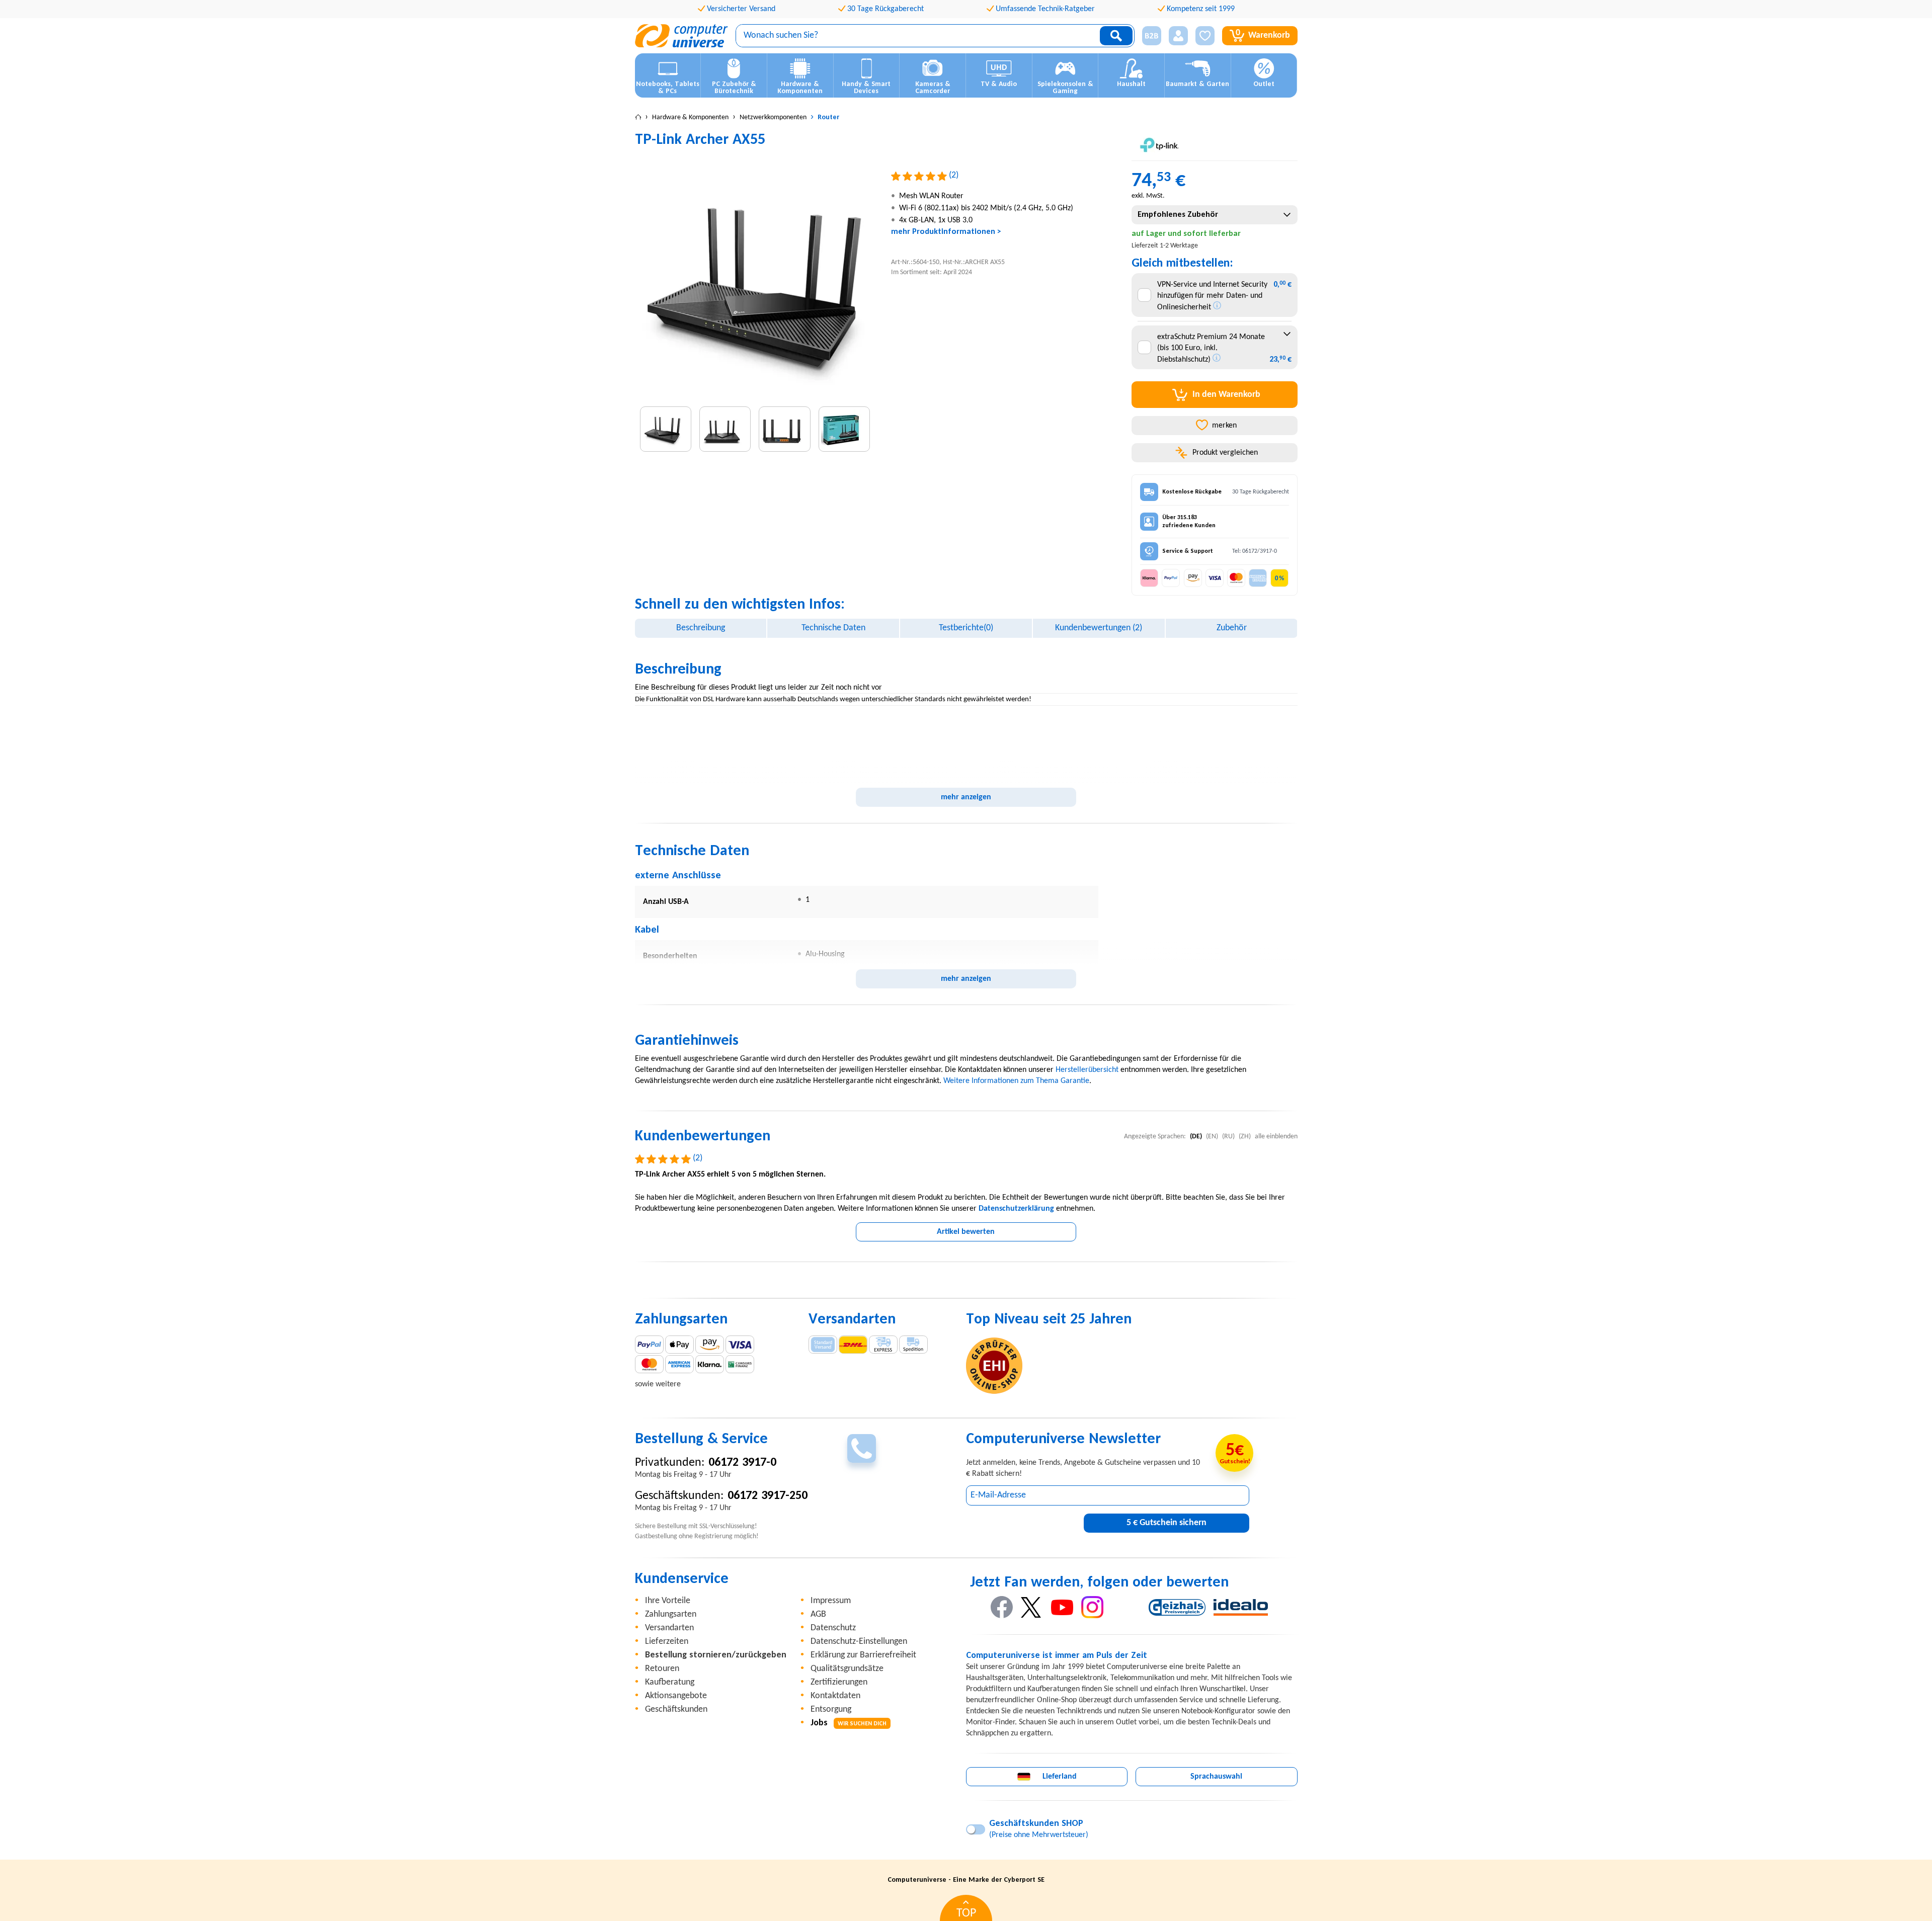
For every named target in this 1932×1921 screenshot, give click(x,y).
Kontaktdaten (835, 1696)
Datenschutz (833, 1628)
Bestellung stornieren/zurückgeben (716, 1655)
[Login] (1178, 36)
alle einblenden (1276, 1137)
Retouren (662, 1669)
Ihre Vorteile (668, 1601)
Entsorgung (831, 1709)
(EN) (1212, 1137)
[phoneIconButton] (862, 1448)
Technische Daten (833, 628)
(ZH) (1245, 1137)
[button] (1148, 36)
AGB (818, 1614)
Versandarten (669, 1628)
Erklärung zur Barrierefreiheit (863, 1655)
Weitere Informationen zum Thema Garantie (1016, 1081)
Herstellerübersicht (1087, 1070)
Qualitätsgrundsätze (847, 1669)
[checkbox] (1144, 295)
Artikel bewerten (966, 1232)
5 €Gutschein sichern (1166, 1523)
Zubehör (1232, 628)
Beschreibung (701, 628)
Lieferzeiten (667, 1642)
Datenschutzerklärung (1016, 1209)
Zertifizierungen (839, 1682)
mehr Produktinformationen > (946, 232)
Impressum (831, 1601)
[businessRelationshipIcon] (1152, 36)
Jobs (849, 1723)
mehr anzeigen (966, 797)
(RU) (1228, 1137)
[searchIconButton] (1116, 36)
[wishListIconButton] (1205, 36)
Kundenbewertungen (1099, 628)
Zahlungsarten (671, 1614)
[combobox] (1214, 215)
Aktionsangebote (676, 1696)
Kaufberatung (670, 1682)
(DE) (1196, 1137)
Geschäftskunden (676, 1709)
